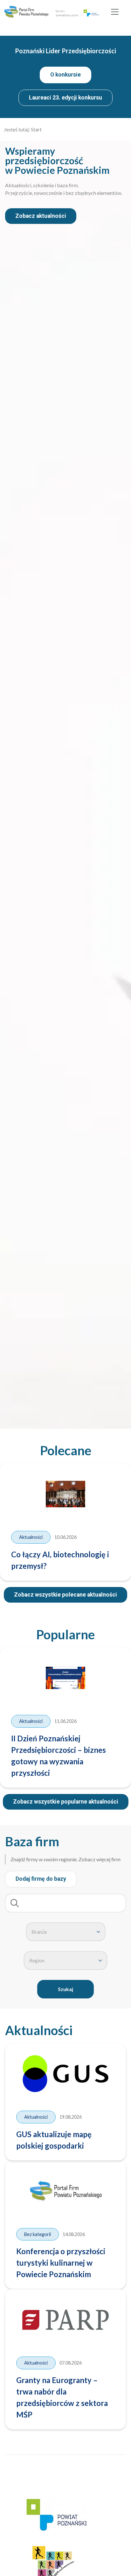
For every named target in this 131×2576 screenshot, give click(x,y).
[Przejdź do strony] (56, 2517)
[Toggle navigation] (115, 12)
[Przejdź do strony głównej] (26, 12)
